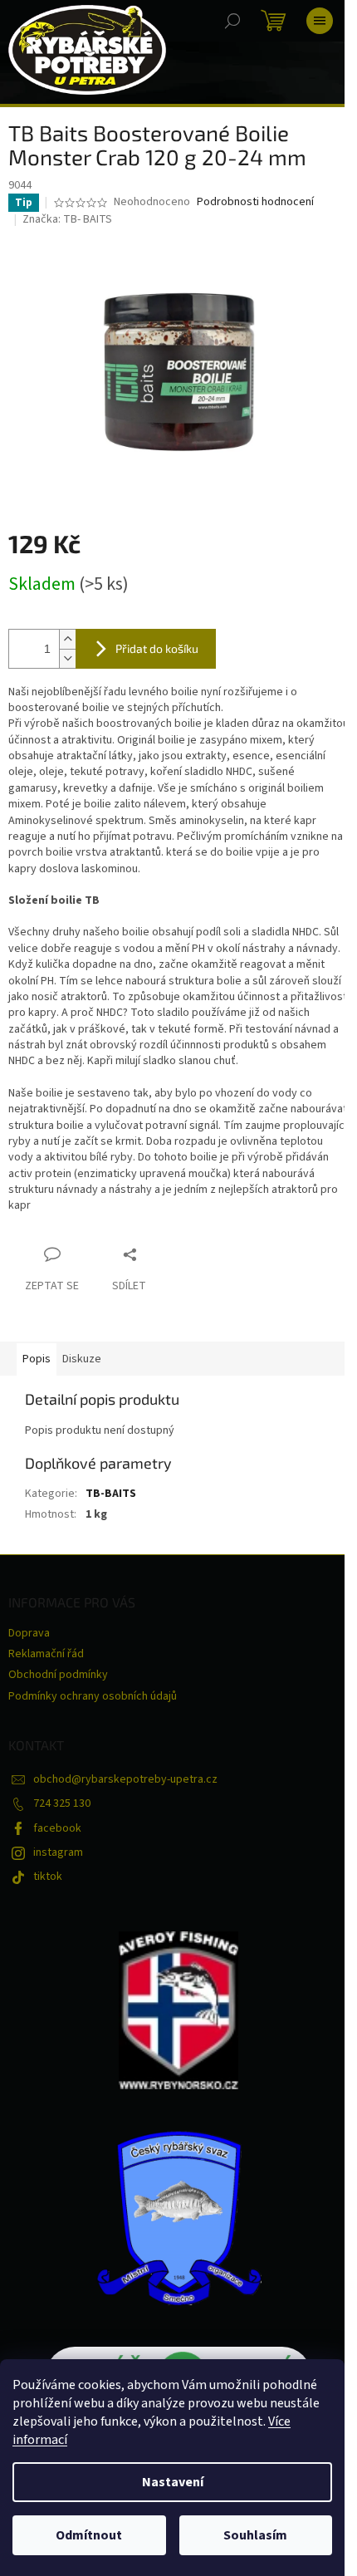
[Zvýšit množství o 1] (67, 639)
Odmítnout (89, 2535)
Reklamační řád (46, 1654)
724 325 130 (62, 1803)
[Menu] (320, 21)
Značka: (67, 219)
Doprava (29, 1633)
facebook (57, 1828)
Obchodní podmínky (58, 1675)
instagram (58, 1852)
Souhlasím (255, 2535)
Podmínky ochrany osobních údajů (93, 1696)
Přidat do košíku (157, 648)
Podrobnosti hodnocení (255, 202)
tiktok (48, 1877)
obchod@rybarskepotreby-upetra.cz (125, 1779)
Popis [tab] (37, 1359)
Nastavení (173, 2482)
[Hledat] (232, 21)
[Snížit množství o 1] (67, 658)
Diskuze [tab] (82, 1359)
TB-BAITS (111, 1494)
